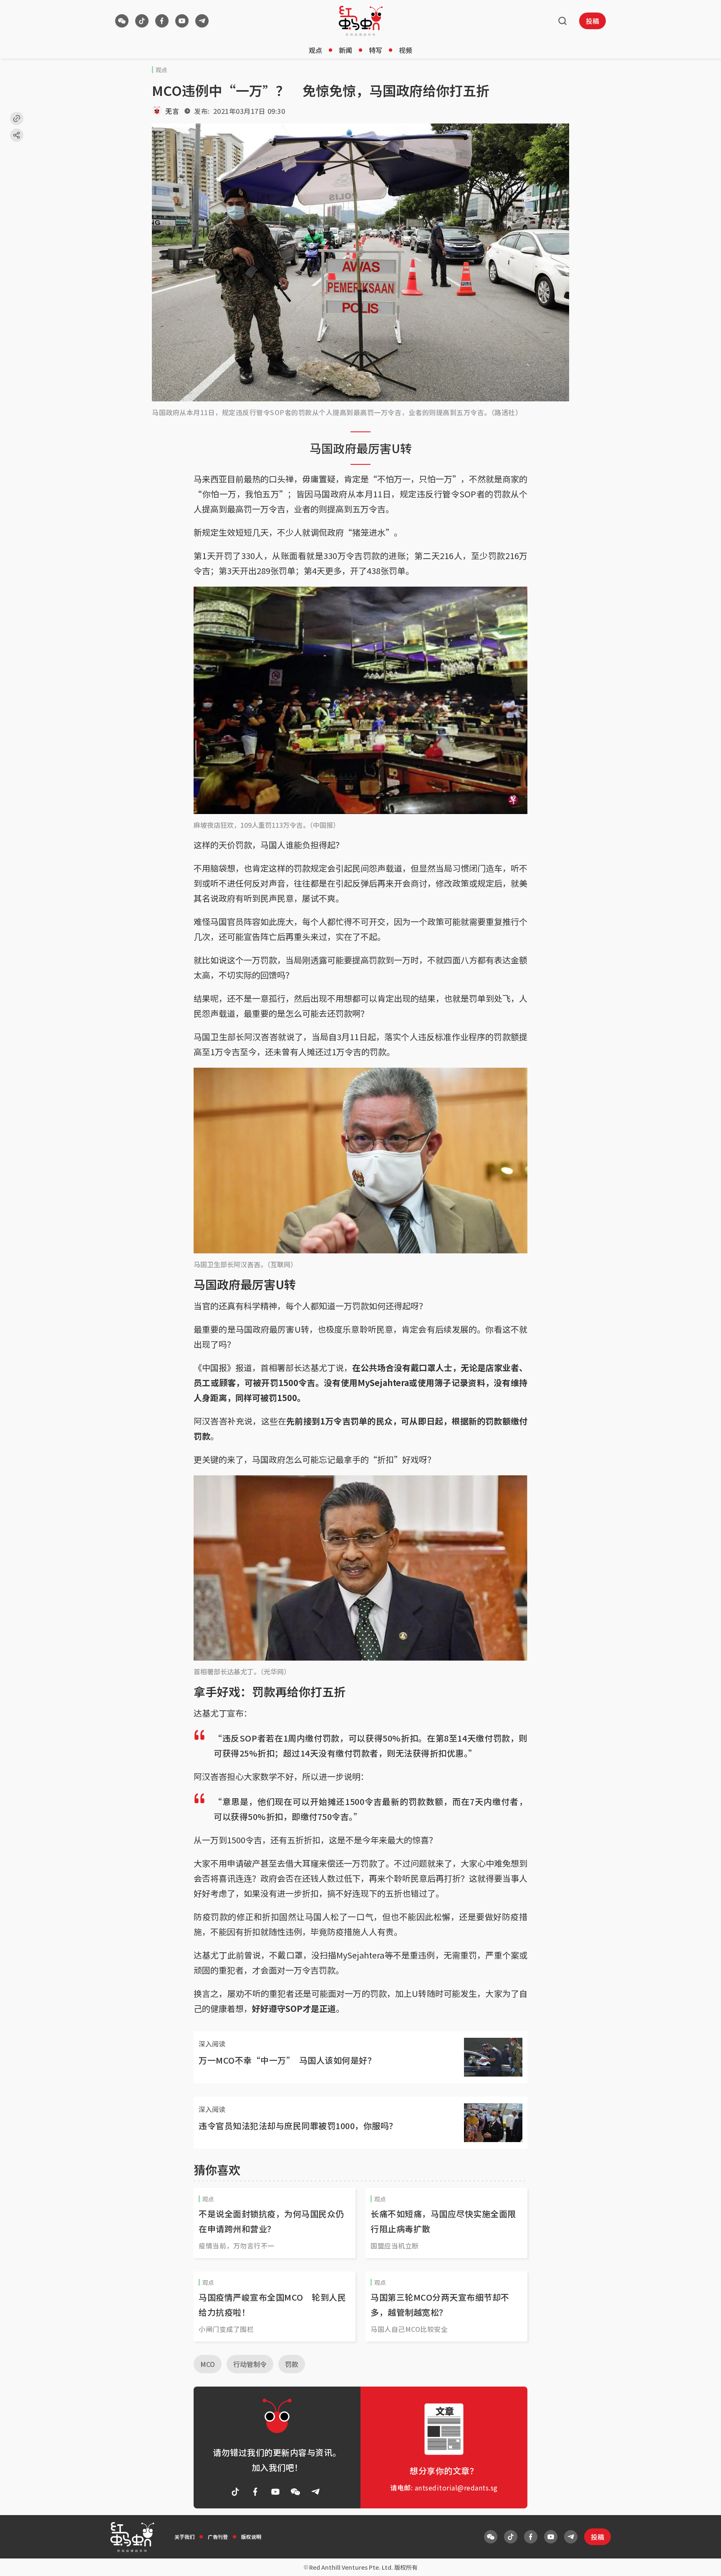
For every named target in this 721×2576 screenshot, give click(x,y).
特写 (376, 50)
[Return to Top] (702, 2561)
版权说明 (251, 2537)
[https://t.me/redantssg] (202, 21)
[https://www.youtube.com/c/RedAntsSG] (182, 21)
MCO (208, 2364)
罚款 (292, 2364)
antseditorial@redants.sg (456, 2488)
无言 (172, 111)
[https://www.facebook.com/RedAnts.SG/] (162, 21)
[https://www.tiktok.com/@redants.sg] (142, 21)
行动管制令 (250, 2364)
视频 (406, 50)
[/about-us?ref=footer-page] (122, 21)
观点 (315, 50)
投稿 (592, 21)
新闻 (345, 50)
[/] (361, 21)
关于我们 (184, 2537)
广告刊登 (218, 2537)
